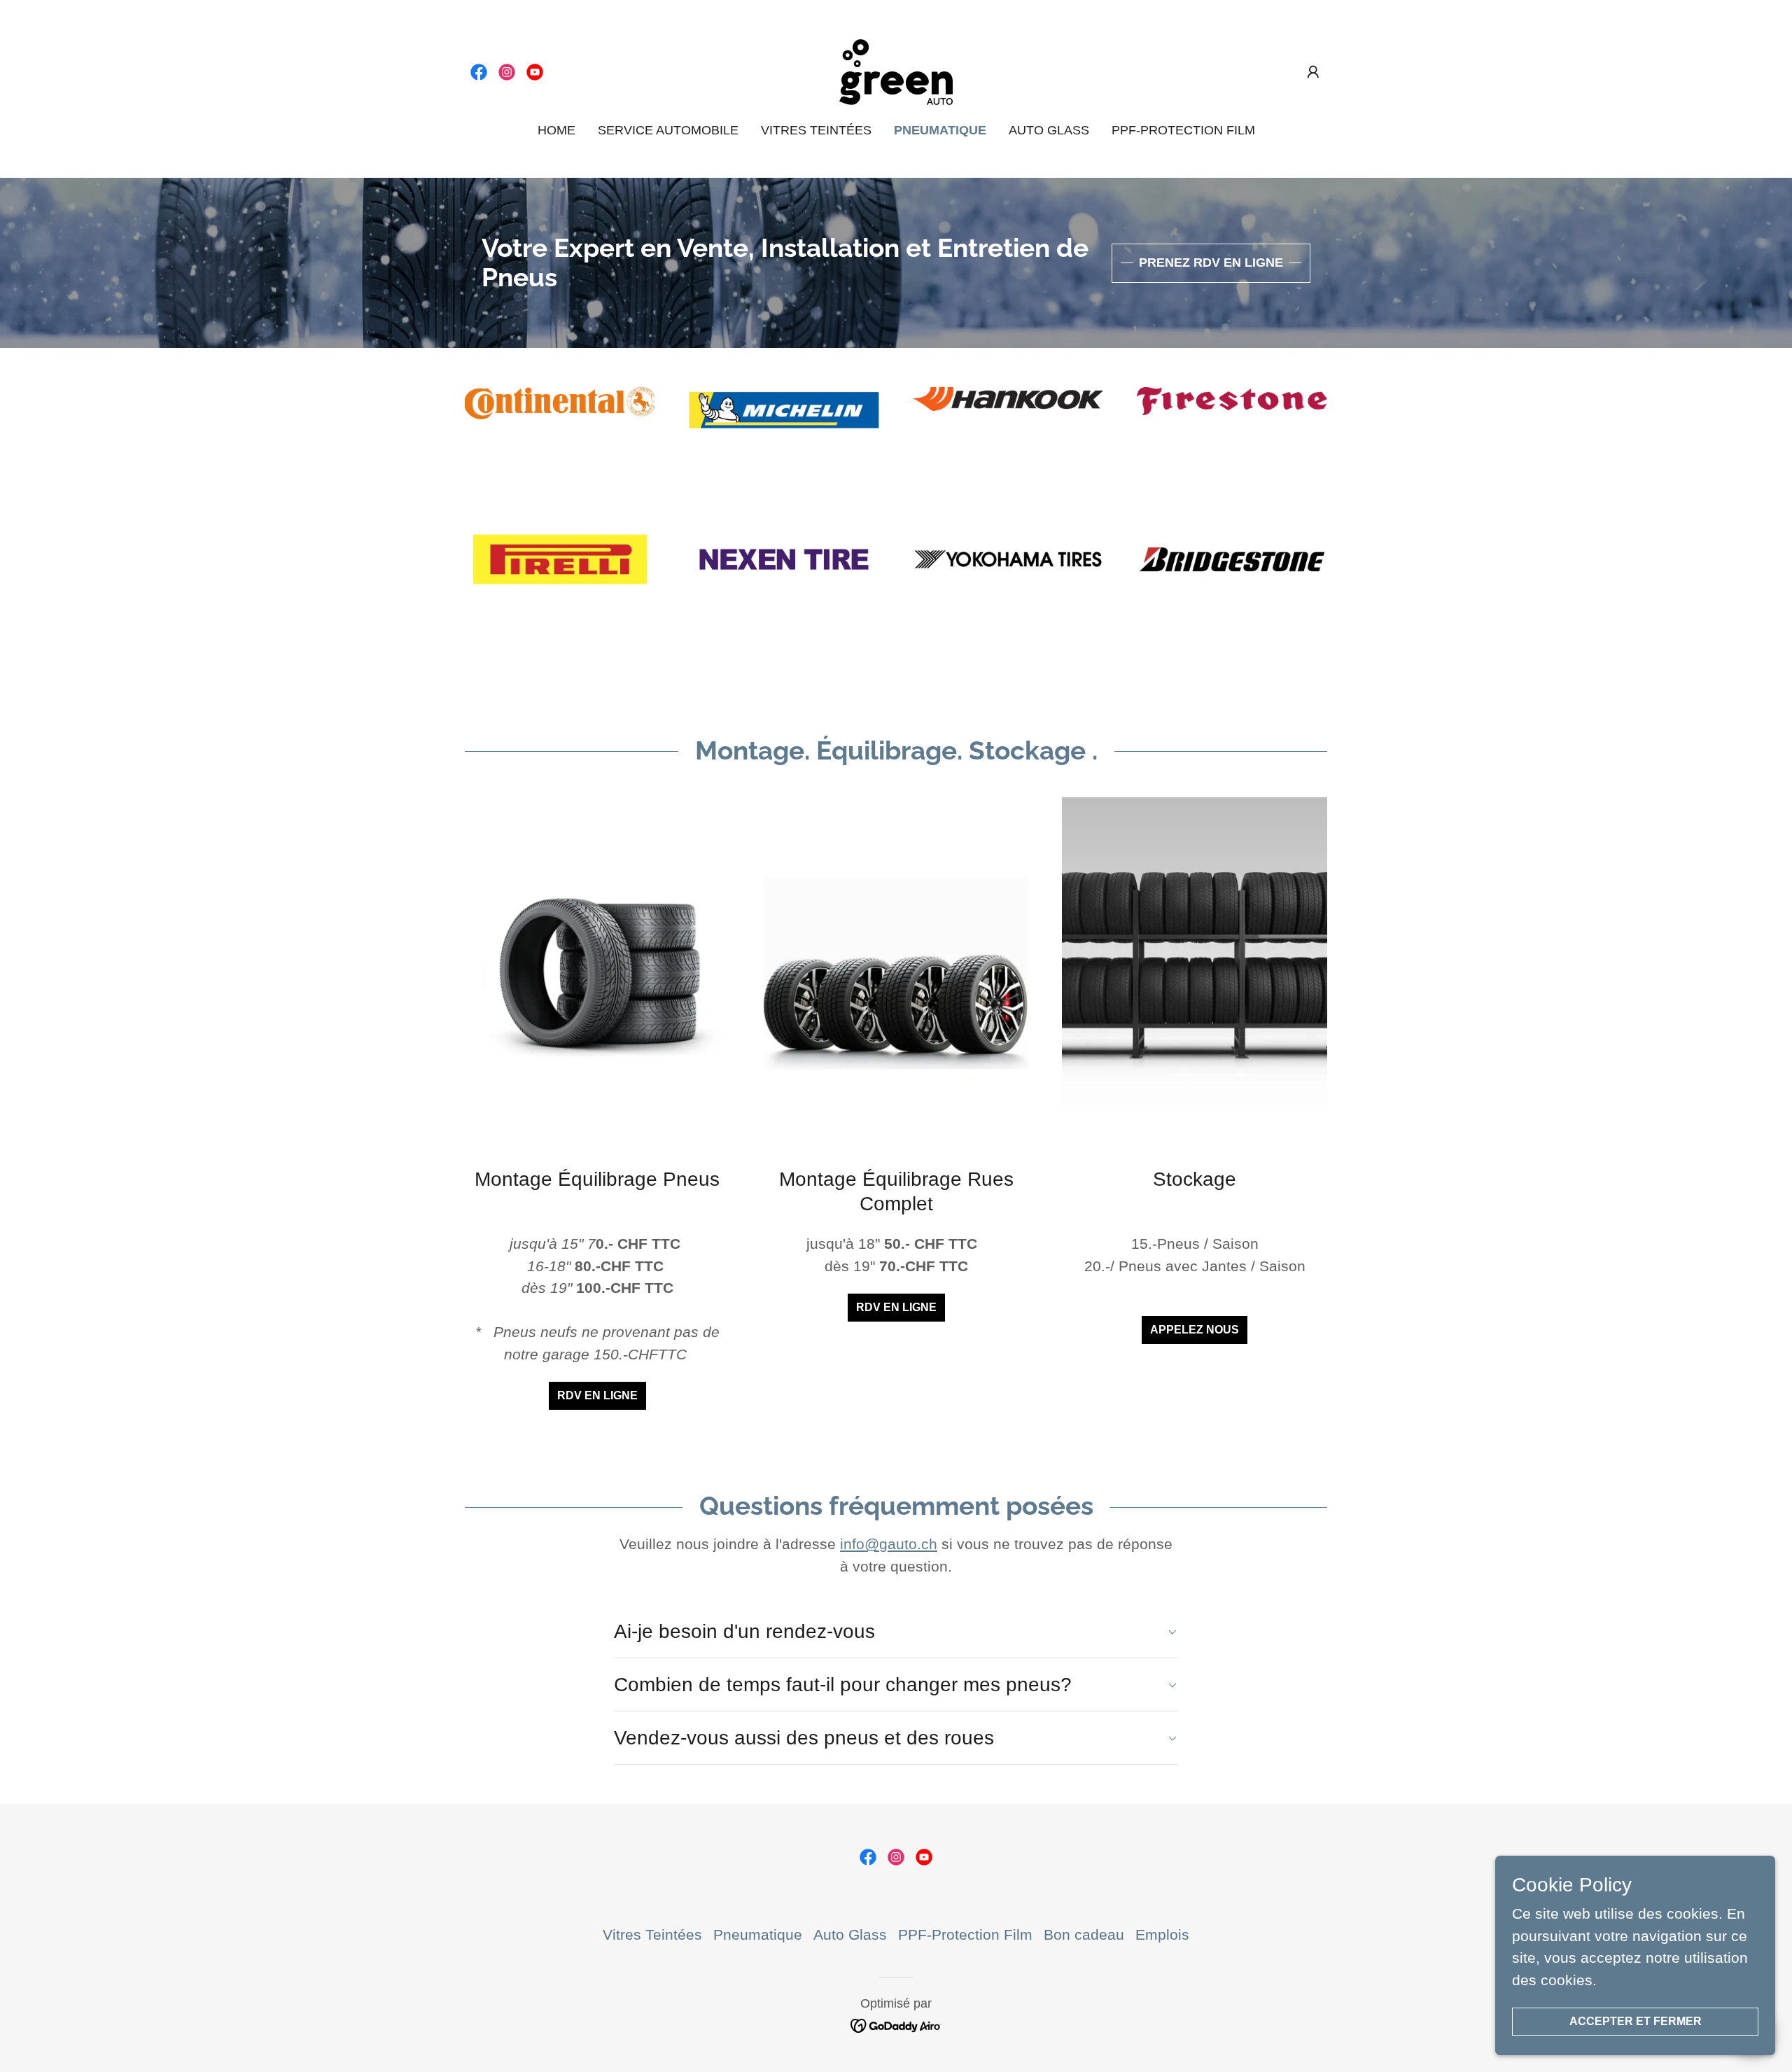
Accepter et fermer (1636, 2021)
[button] (1313, 72)
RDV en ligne (896, 1307)
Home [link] (556, 130)
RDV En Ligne (597, 1395)
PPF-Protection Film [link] (1183, 130)
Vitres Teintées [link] (816, 130)
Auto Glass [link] (1049, 130)
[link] (479, 72)
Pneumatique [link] (940, 130)
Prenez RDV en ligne (1211, 262)
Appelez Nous (1195, 1330)
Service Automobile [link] (668, 130)
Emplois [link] (1162, 1934)
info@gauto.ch (889, 1544)
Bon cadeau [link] (1084, 1934)
